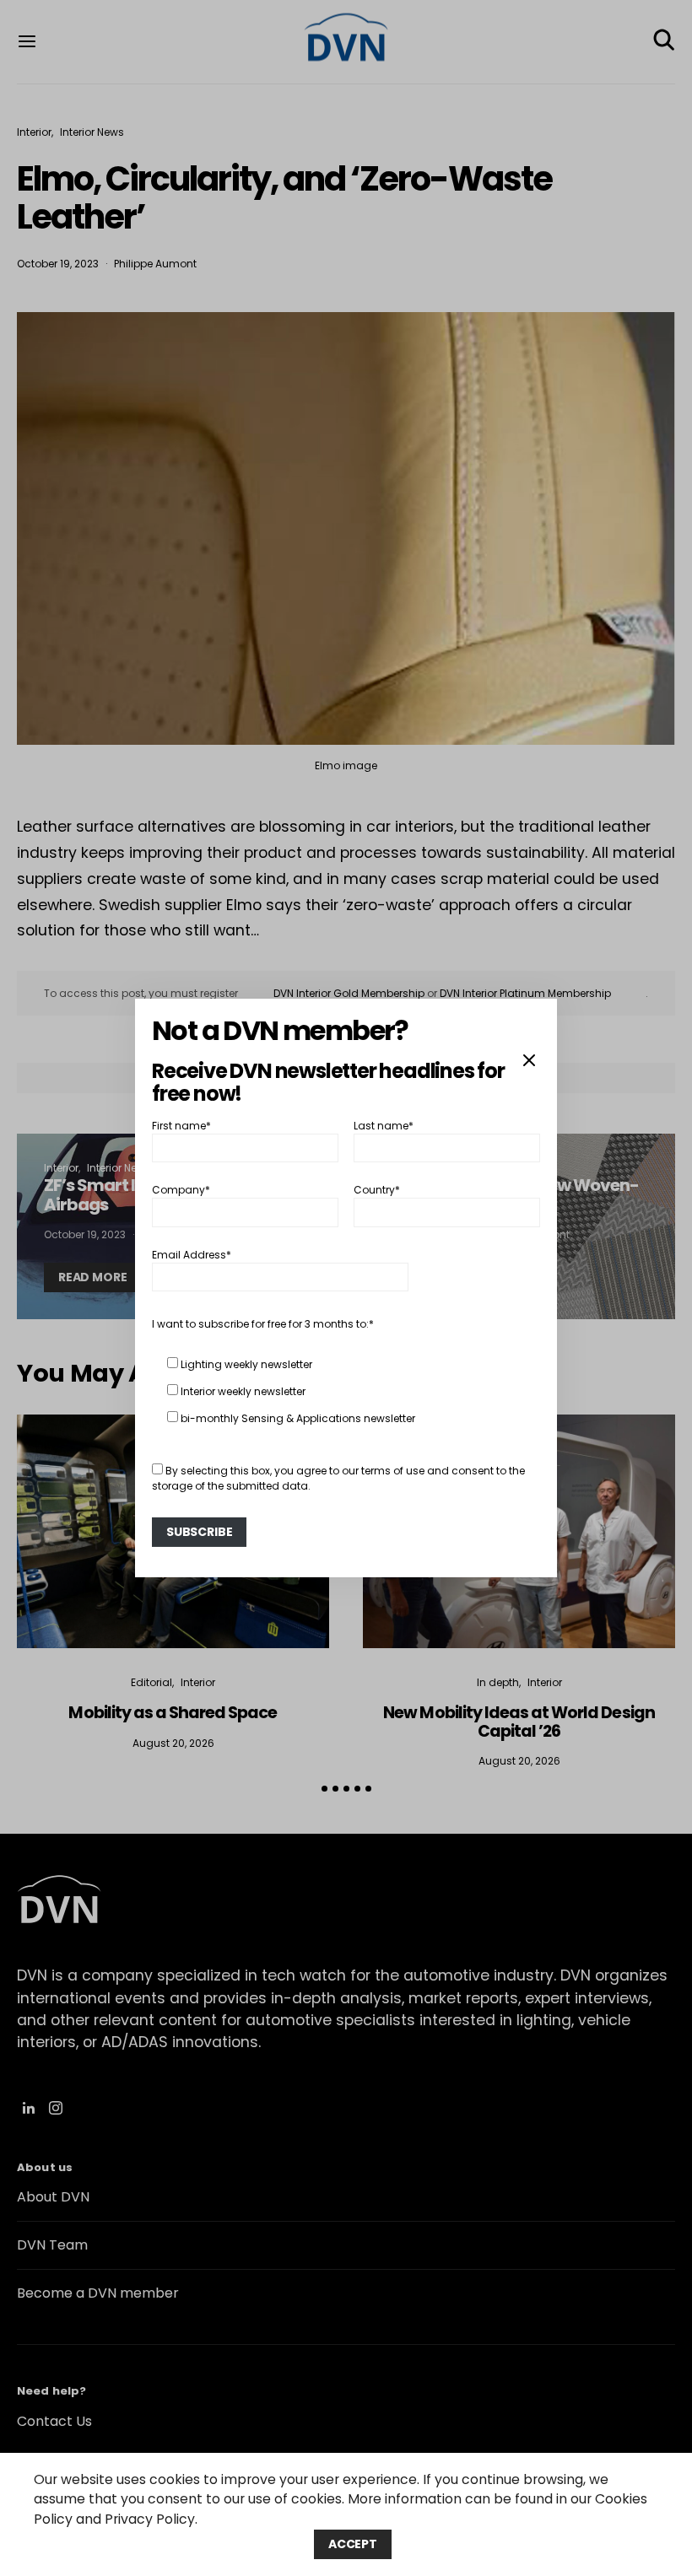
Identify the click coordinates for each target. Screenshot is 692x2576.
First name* (181, 1126)
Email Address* (192, 1255)
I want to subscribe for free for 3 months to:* (263, 1324)
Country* (377, 1190)
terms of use (393, 1471)
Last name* (384, 1126)
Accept (353, 2544)
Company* (181, 1190)
